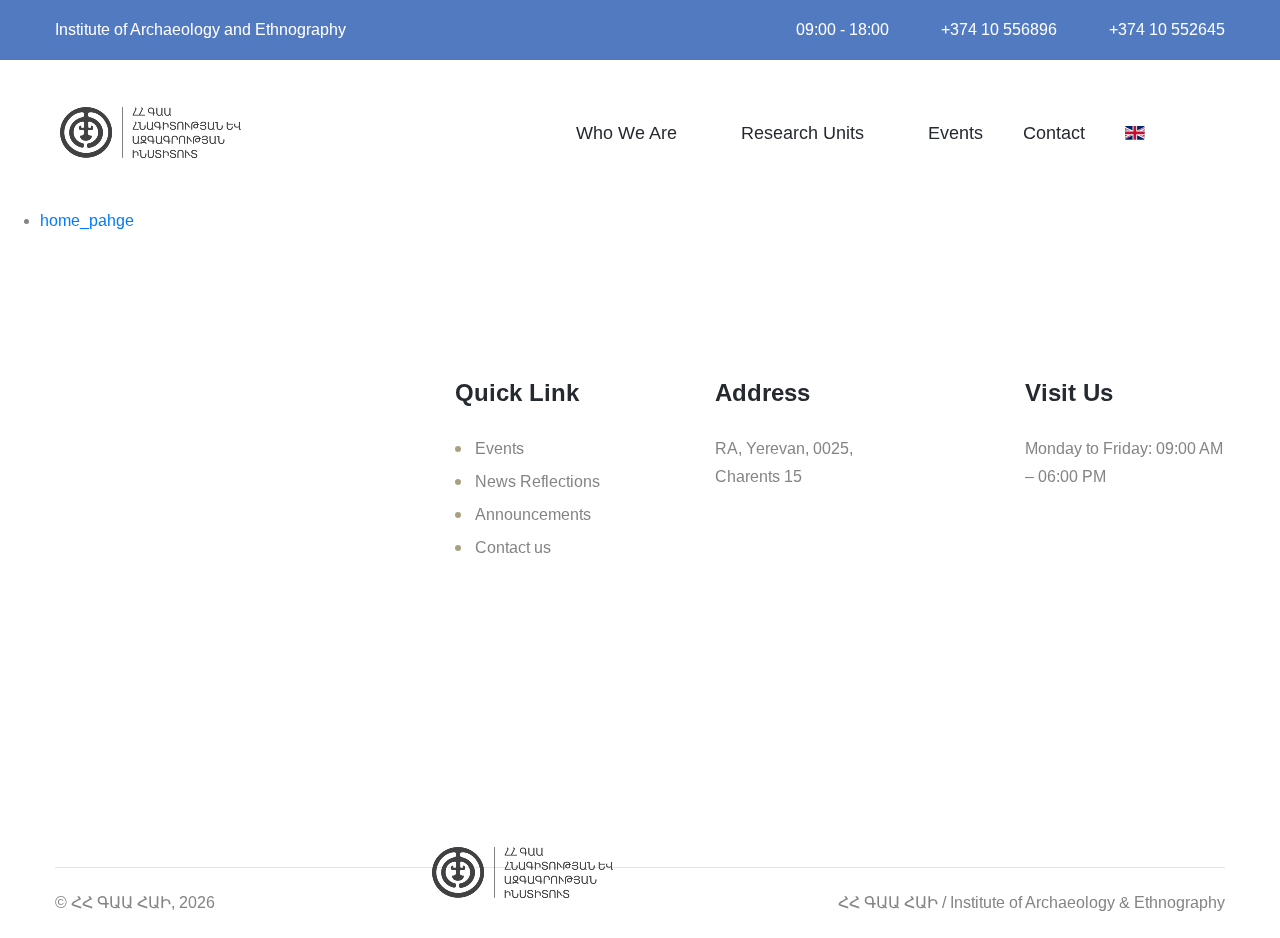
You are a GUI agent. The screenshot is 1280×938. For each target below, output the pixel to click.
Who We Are (626, 133)
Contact (1054, 133)
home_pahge (87, 220)
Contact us (513, 547)
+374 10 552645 (1167, 29)
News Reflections (537, 481)
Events (955, 133)
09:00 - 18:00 (842, 29)
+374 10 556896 (999, 29)
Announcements (533, 514)
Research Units (802, 133)
